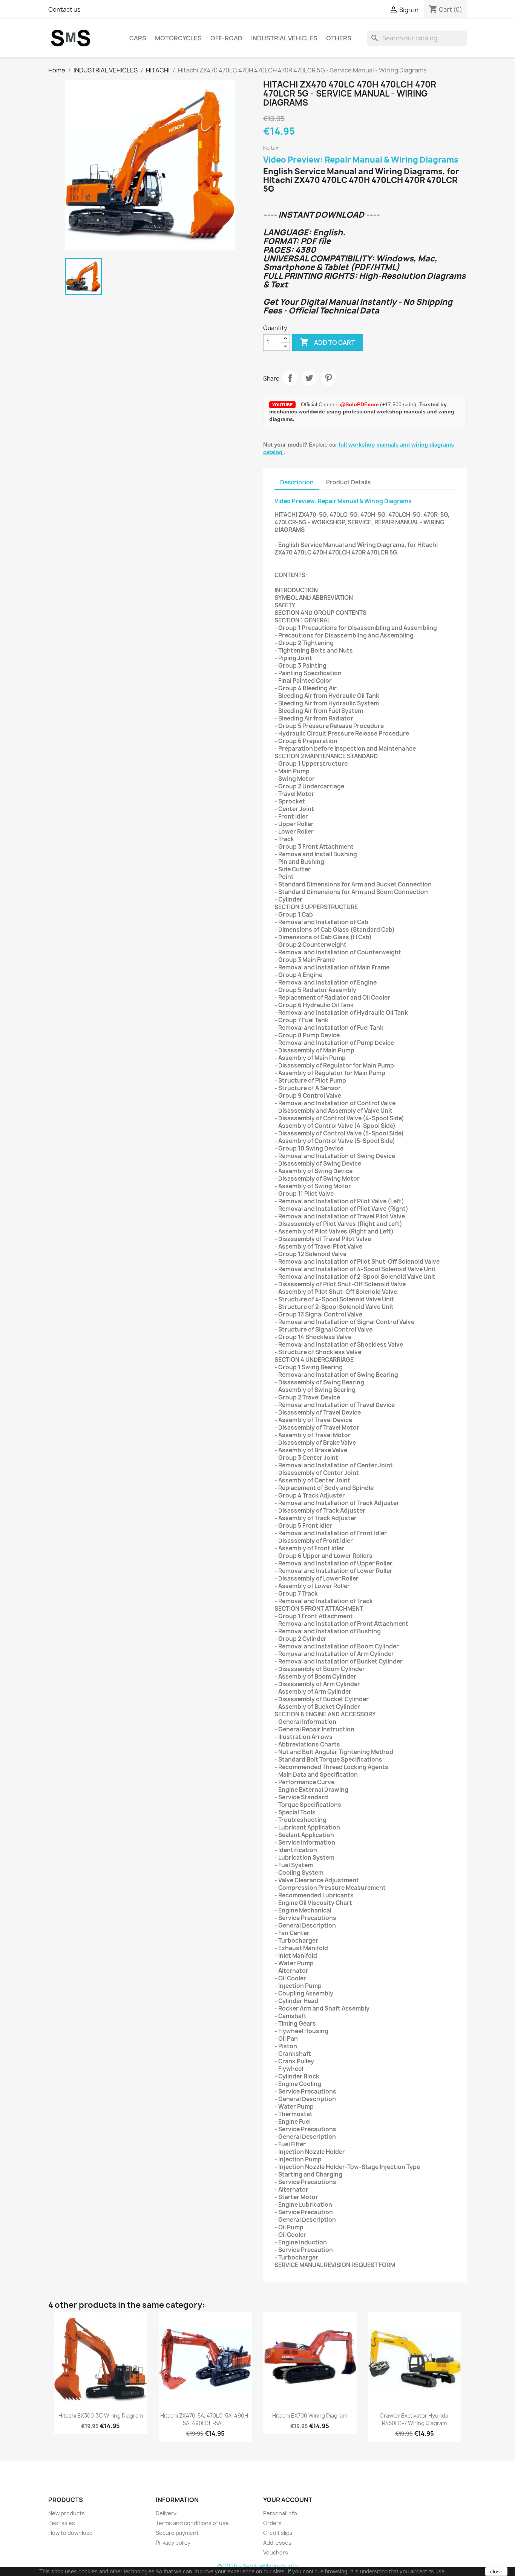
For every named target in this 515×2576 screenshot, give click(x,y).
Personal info (280, 2513)
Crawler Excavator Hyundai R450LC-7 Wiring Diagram (415, 2419)
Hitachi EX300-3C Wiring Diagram (101, 2415)
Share (290, 378)
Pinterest (328, 378)
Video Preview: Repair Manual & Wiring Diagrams (361, 160)
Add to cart (327, 342)
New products (67, 2513)
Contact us (64, 9)
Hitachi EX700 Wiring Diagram (310, 2415)
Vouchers (276, 2552)
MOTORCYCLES (178, 38)
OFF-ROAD (226, 38)
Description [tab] (297, 482)
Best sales (62, 2523)
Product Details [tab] (348, 482)
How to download (71, 2533)
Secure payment (177, 2533)
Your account (288, 2500)
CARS (138, 38)
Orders (272, 2523)
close (496, 2571)
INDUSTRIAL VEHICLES (284, 38)
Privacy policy (173, 2543)
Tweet (309, 378)
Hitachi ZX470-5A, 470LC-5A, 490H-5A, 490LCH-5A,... (205, 2419)
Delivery (166, 2513)
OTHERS (339, 38)
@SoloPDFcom (360, 404)
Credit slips (278, 2533)
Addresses (277, 2543)
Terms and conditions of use (192, 2523)
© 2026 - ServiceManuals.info (257, 2566)
